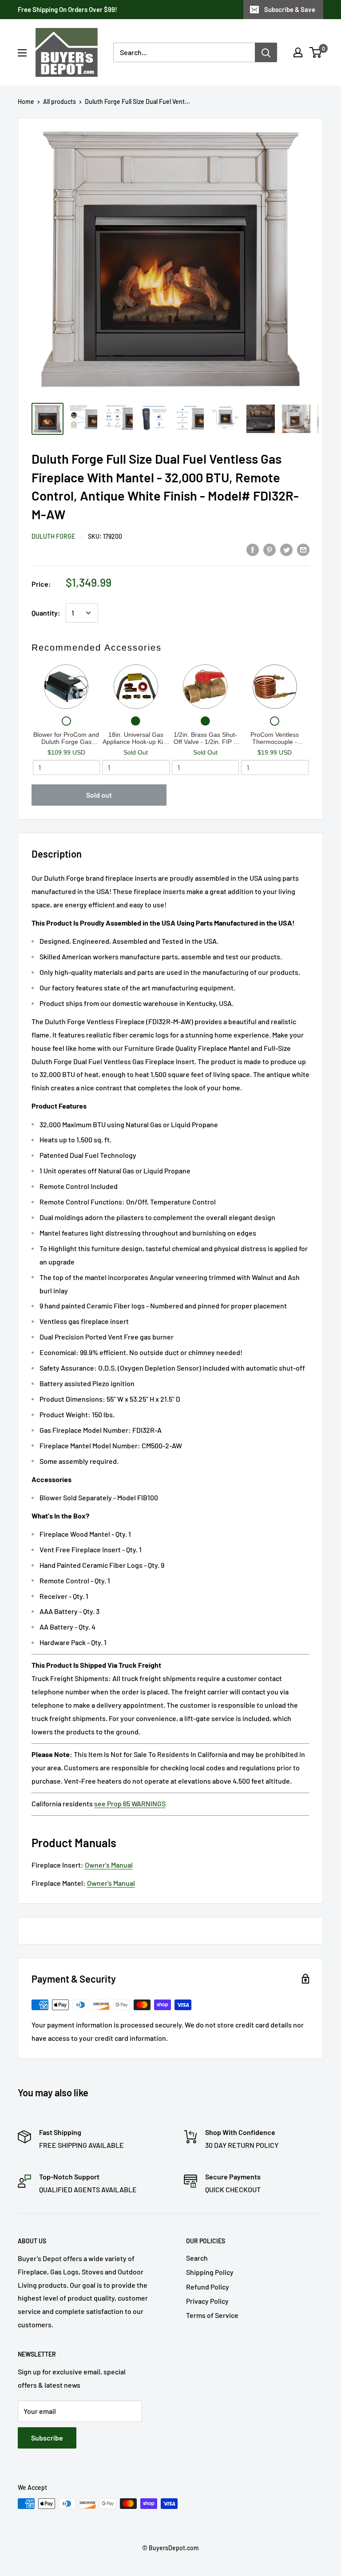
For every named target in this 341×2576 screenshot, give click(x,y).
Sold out (99, 795)
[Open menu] (22, 53)
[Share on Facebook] (253, 549)
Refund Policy (208, 2287)
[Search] (266, 52)
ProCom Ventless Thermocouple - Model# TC (275, 738)
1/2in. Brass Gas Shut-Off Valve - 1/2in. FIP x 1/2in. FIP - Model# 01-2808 (205, 738)
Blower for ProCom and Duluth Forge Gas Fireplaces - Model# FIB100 (66, 738)
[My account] (298, 52)
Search (197, 2258)
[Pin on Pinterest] (270, 549)
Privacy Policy (207, 2301)
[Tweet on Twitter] (286, 549)
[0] (316, 52)
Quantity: (46, 613)
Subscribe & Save (290, 9)
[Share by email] (303, 549)
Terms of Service (212, 2315)
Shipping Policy (210, 2272)
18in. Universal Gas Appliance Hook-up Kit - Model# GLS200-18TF (136, 738)
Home (26, 101)
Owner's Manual (109, 1865)
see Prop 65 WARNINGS (130, 1803)
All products (59, 101)
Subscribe (47, 2438)
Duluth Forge (53, 536)
